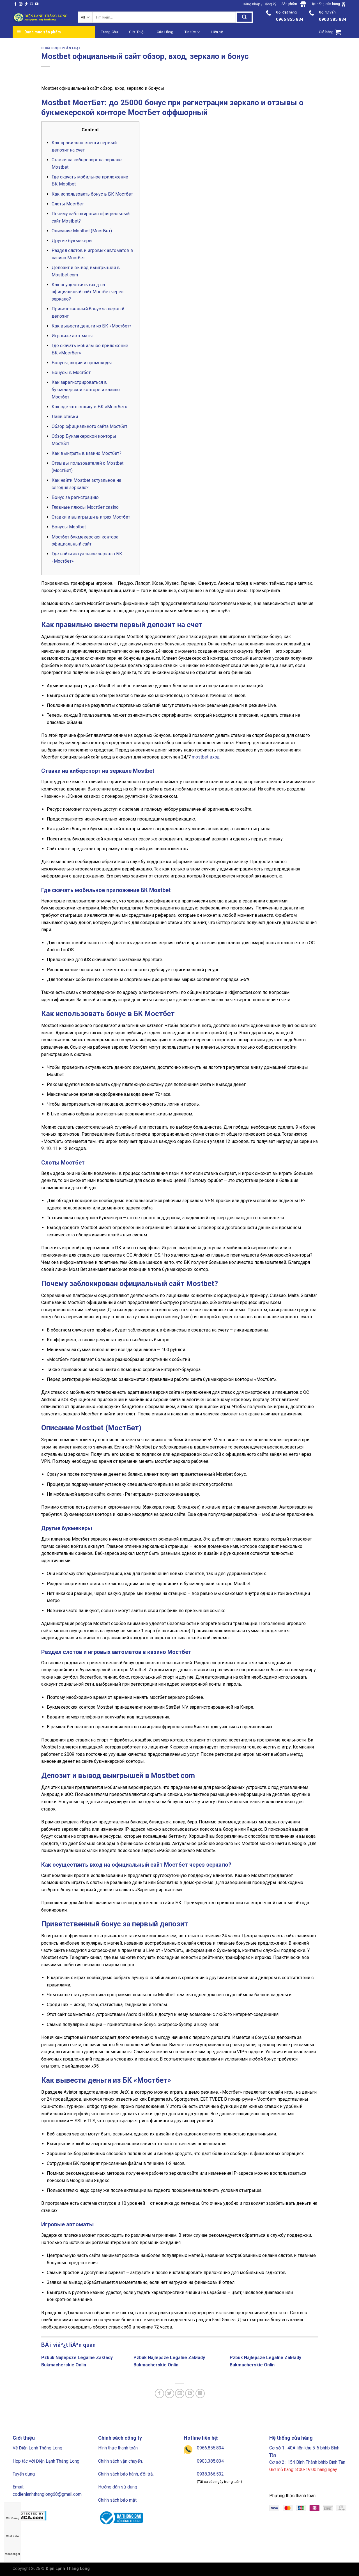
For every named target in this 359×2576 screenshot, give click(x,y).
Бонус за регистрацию (75, 497)
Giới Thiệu (137, 32)
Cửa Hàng (165, 32)
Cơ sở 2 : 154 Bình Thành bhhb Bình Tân (307, 2462)
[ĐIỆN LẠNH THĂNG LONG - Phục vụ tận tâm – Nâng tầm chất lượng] (41, 17)
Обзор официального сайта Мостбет (89, 426)
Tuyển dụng (24, 2474)
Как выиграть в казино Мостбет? (87, 453)
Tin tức (190, 32)
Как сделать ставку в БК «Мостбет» (89, 407)
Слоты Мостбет (68, 204)
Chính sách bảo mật (117, 2500)
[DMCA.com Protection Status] (30, 2516)
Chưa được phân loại (61, 48)
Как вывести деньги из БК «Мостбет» (92, 326)
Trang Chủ (109, 32)
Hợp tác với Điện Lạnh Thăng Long (46, 2461)
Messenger (12, 2554)
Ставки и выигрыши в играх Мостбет (91, 517)
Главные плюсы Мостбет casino (85, 507)
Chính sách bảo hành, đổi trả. (126, 2474)
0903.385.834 (210, 2461)
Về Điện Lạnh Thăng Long (37, 2448)
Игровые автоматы (72, 336)
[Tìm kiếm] (244, 17)
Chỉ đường (13, 2518)
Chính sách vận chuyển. (120, 2461)
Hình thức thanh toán (118, 2448)
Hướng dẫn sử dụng (118, 2487)
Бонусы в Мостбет (71, 373)
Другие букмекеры (72, 241)
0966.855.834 (210, 2448)
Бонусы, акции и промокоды (82, 363)
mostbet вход (206, 757)
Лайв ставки (65, 417)
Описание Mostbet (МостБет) (82, 231)
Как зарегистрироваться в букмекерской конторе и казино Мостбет (86, 389)
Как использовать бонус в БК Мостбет (92, 194)
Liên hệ (217, 32)
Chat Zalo (12, 2536)
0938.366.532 (210, 2474)
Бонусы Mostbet (69, 527)
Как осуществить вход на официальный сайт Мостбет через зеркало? (88, 292)
